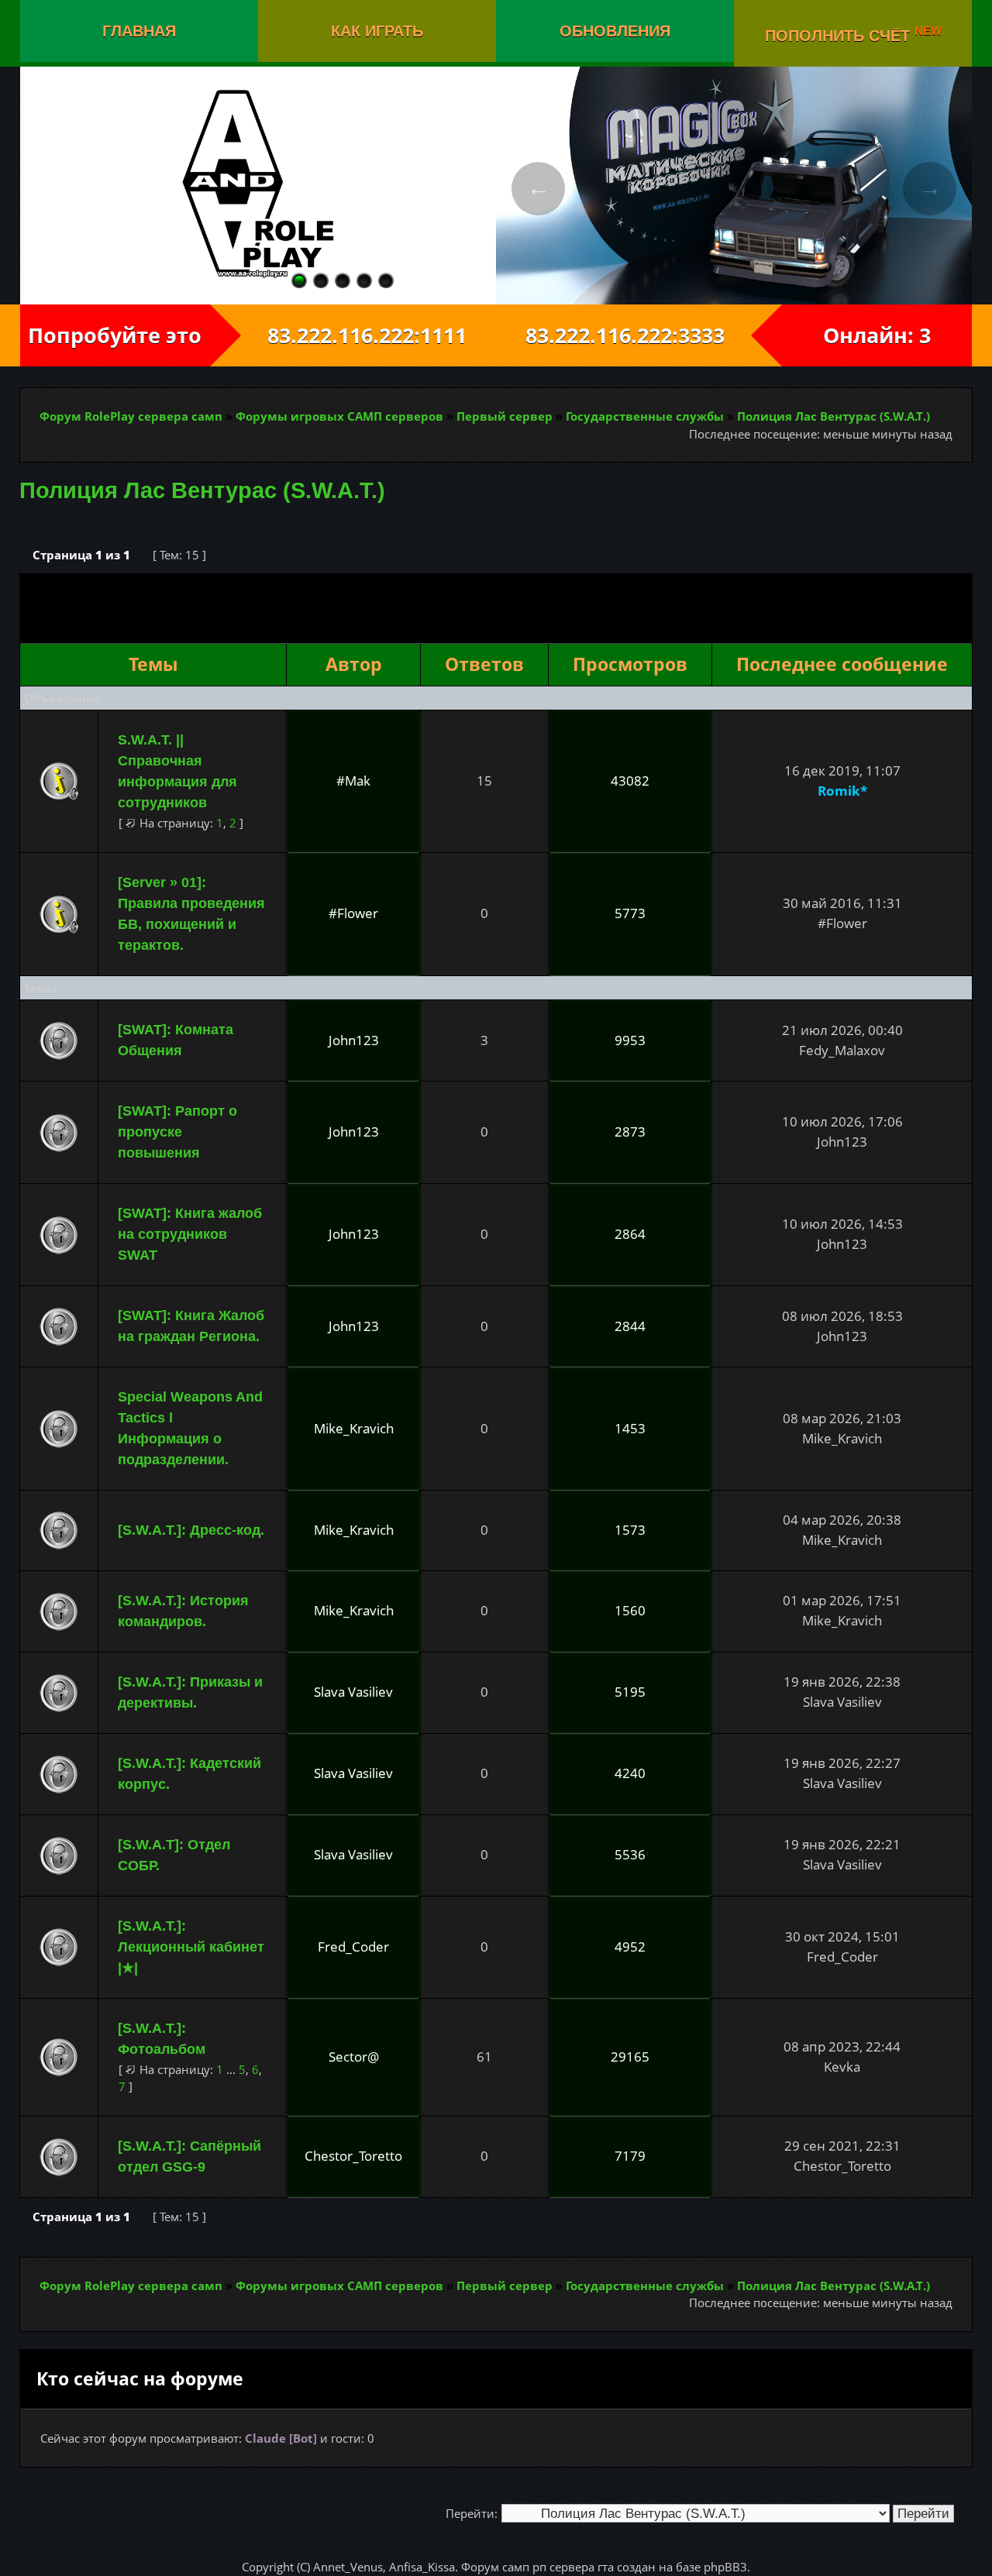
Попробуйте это (115, 335)
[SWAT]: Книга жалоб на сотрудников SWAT (190, 1234)
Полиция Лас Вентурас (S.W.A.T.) (834, 416)
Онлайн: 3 (877, 335)
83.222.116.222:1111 (353, 335)
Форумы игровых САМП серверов (339, 416)
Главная (139, 31)
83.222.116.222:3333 (639, 335)
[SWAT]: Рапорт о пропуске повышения (177, 1132)
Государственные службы (645, 416)
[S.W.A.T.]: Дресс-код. (191, 1530)
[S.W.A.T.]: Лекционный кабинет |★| (191, 1947)
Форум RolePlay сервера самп (131, 416)
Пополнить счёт (853, 34)
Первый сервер (505, 416)
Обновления (615, 31)
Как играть (377, 31)
